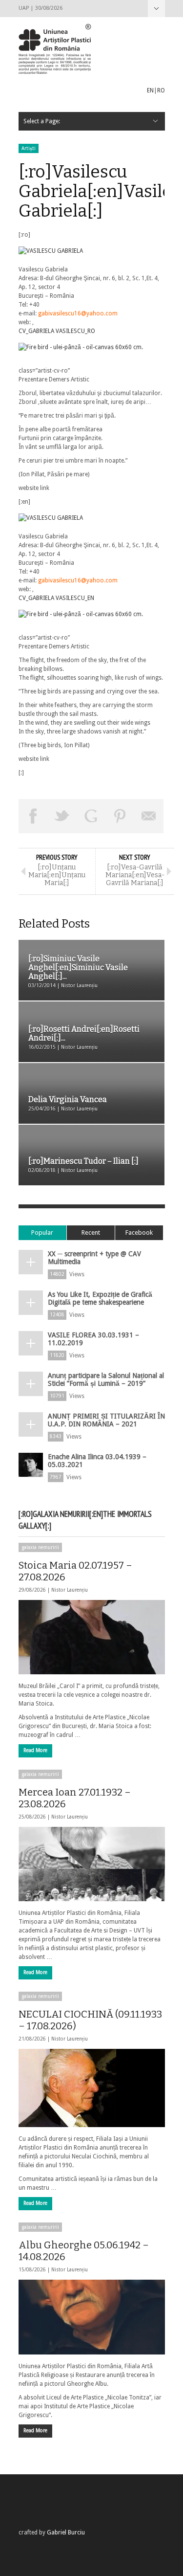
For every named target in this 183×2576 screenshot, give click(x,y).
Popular (42, 1232)
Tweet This (62, 816)
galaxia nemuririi (40, 1547)
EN (150, 90)
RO (161, 90)
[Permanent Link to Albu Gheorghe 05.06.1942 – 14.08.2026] (92, 2317)
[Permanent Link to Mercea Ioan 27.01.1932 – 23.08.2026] (92, 1864)
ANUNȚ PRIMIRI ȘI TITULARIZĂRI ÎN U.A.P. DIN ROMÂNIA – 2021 (106, 1420)
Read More (35, 1750)
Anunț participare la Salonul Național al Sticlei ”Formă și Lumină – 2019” (106, 1379)
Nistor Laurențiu (70, 1590)
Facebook (139, 1232)
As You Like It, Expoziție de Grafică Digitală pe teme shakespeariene (100, 1298)
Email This (149, 816)
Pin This (120, 816)
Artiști (29, 148)
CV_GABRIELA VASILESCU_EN (56, 598)
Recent (91, 1232)
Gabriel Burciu (66, 2532)
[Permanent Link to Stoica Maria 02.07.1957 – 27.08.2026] (92, 1637)
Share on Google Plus (91, 816)
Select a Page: (156, 9)
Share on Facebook (33, 816)
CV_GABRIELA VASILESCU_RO (57, 331)
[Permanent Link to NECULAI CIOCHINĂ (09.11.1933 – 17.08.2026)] (92, 2088)
